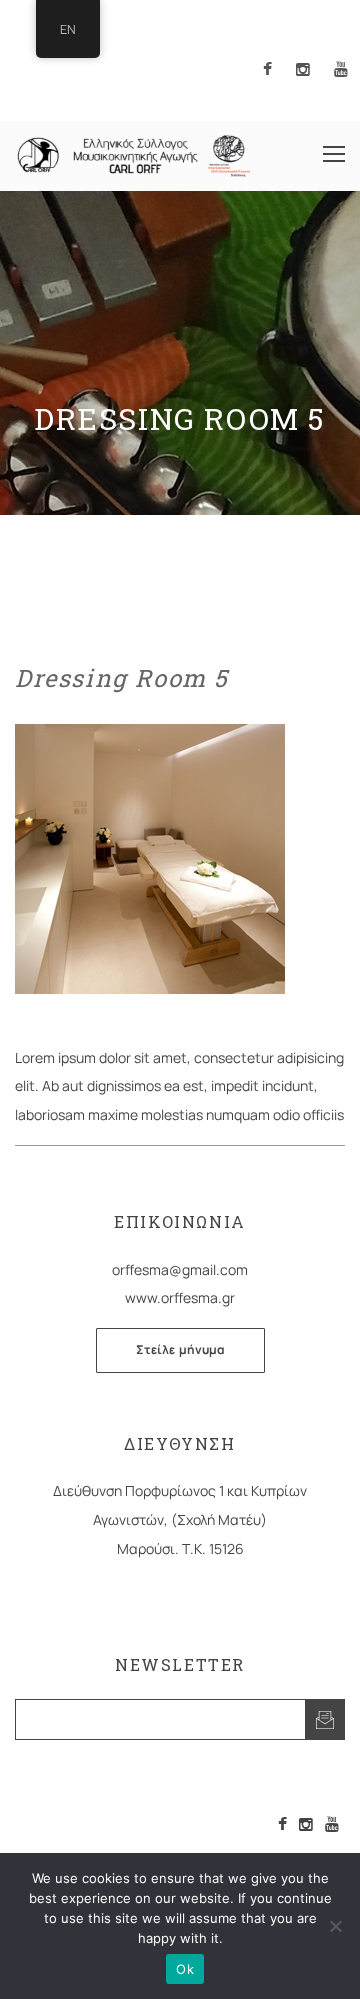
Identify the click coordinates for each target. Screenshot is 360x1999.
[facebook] (267, 70)
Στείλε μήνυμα (180, 1349)
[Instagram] (306, 1824)
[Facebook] (282, 1824)
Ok (185, 1969)
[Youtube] (332, 1824)
